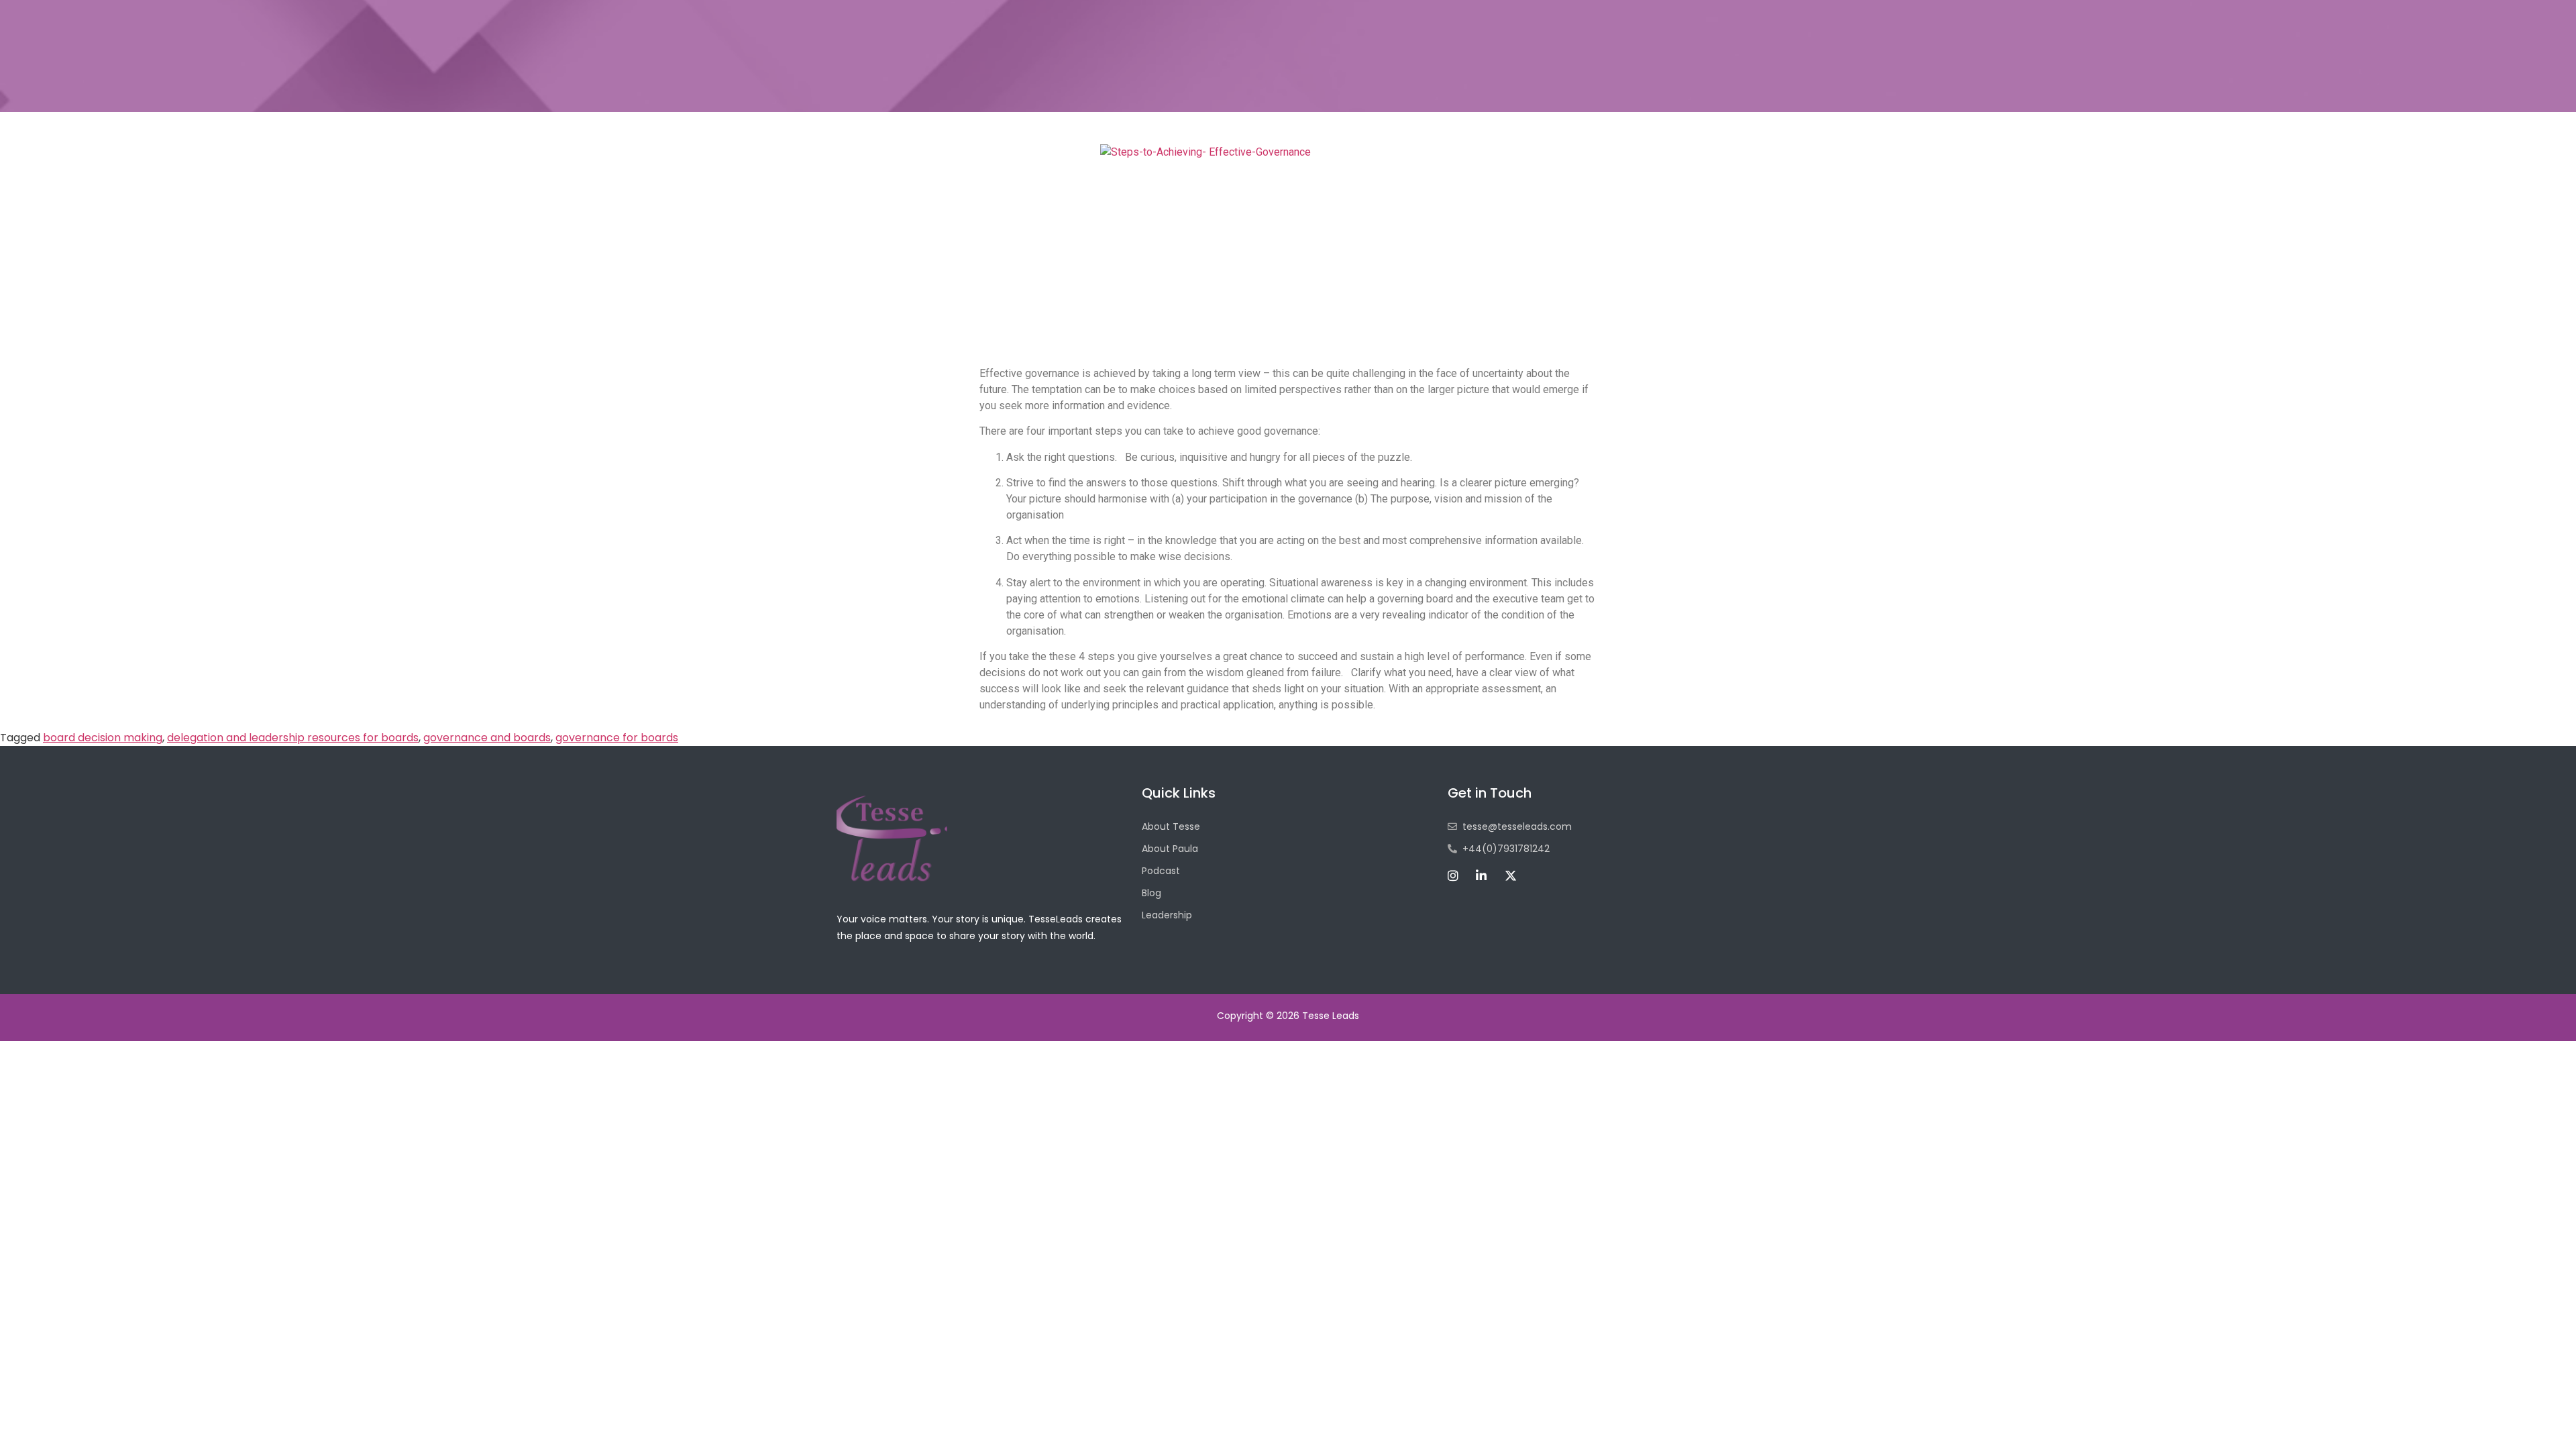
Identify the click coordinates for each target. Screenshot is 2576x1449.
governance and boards (487, 738)
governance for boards (617, 738)
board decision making (103, 738)
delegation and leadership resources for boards (293, 738)
